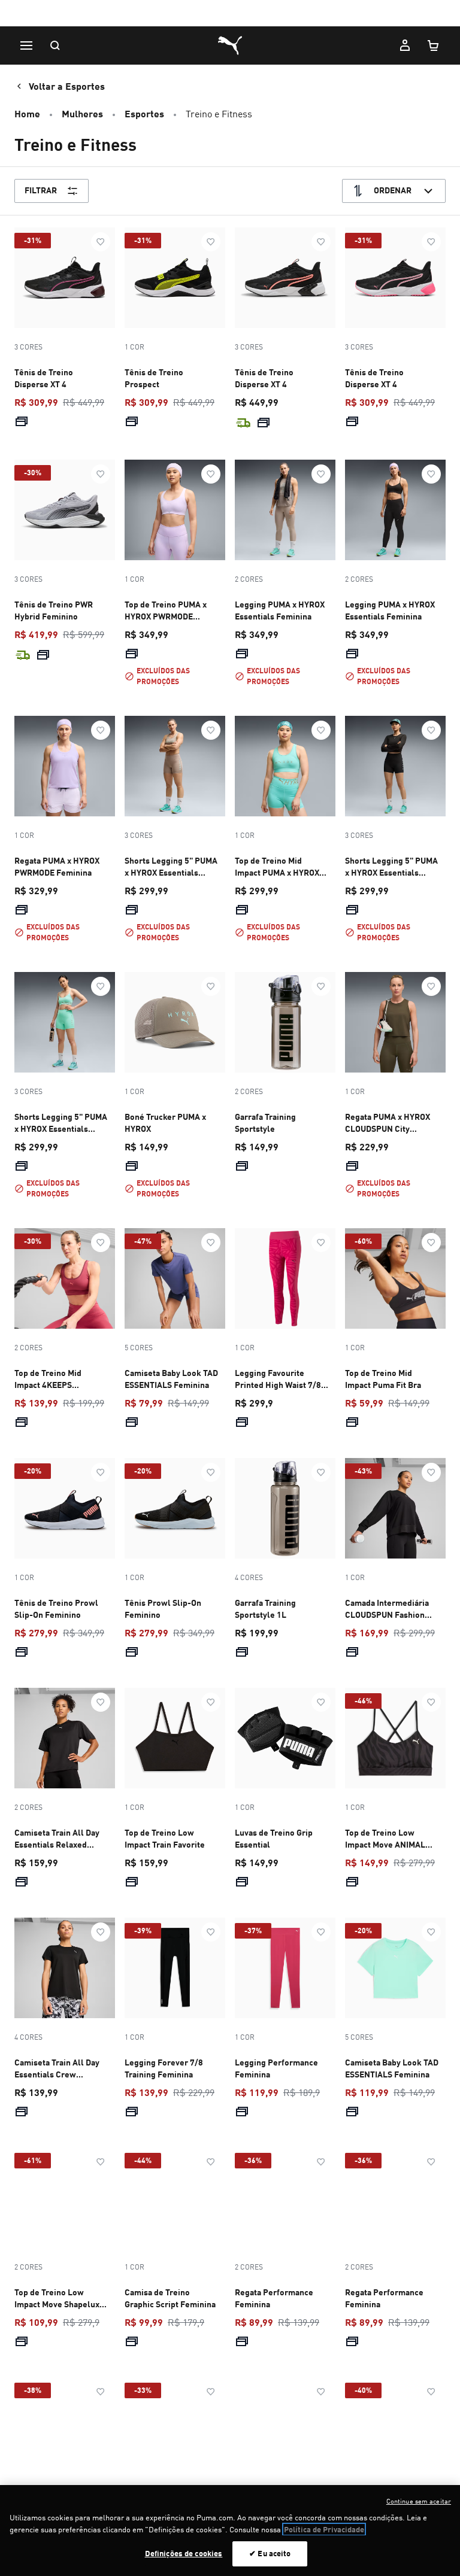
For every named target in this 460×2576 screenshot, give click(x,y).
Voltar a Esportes (67, 86)
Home (27, 113)
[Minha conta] (405, 45)
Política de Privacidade (324, 2529)
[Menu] (26, 45)
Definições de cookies (184, 2553)
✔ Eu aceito (270, 2553)
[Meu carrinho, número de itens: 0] (434, 45)
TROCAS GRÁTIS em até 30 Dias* (230, 14)
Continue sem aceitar (419, 2501)
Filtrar (41, 190)
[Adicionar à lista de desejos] (101, 242)
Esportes (144, 113)
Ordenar (393, 190)
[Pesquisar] (55, 45)
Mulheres (82, 113)
